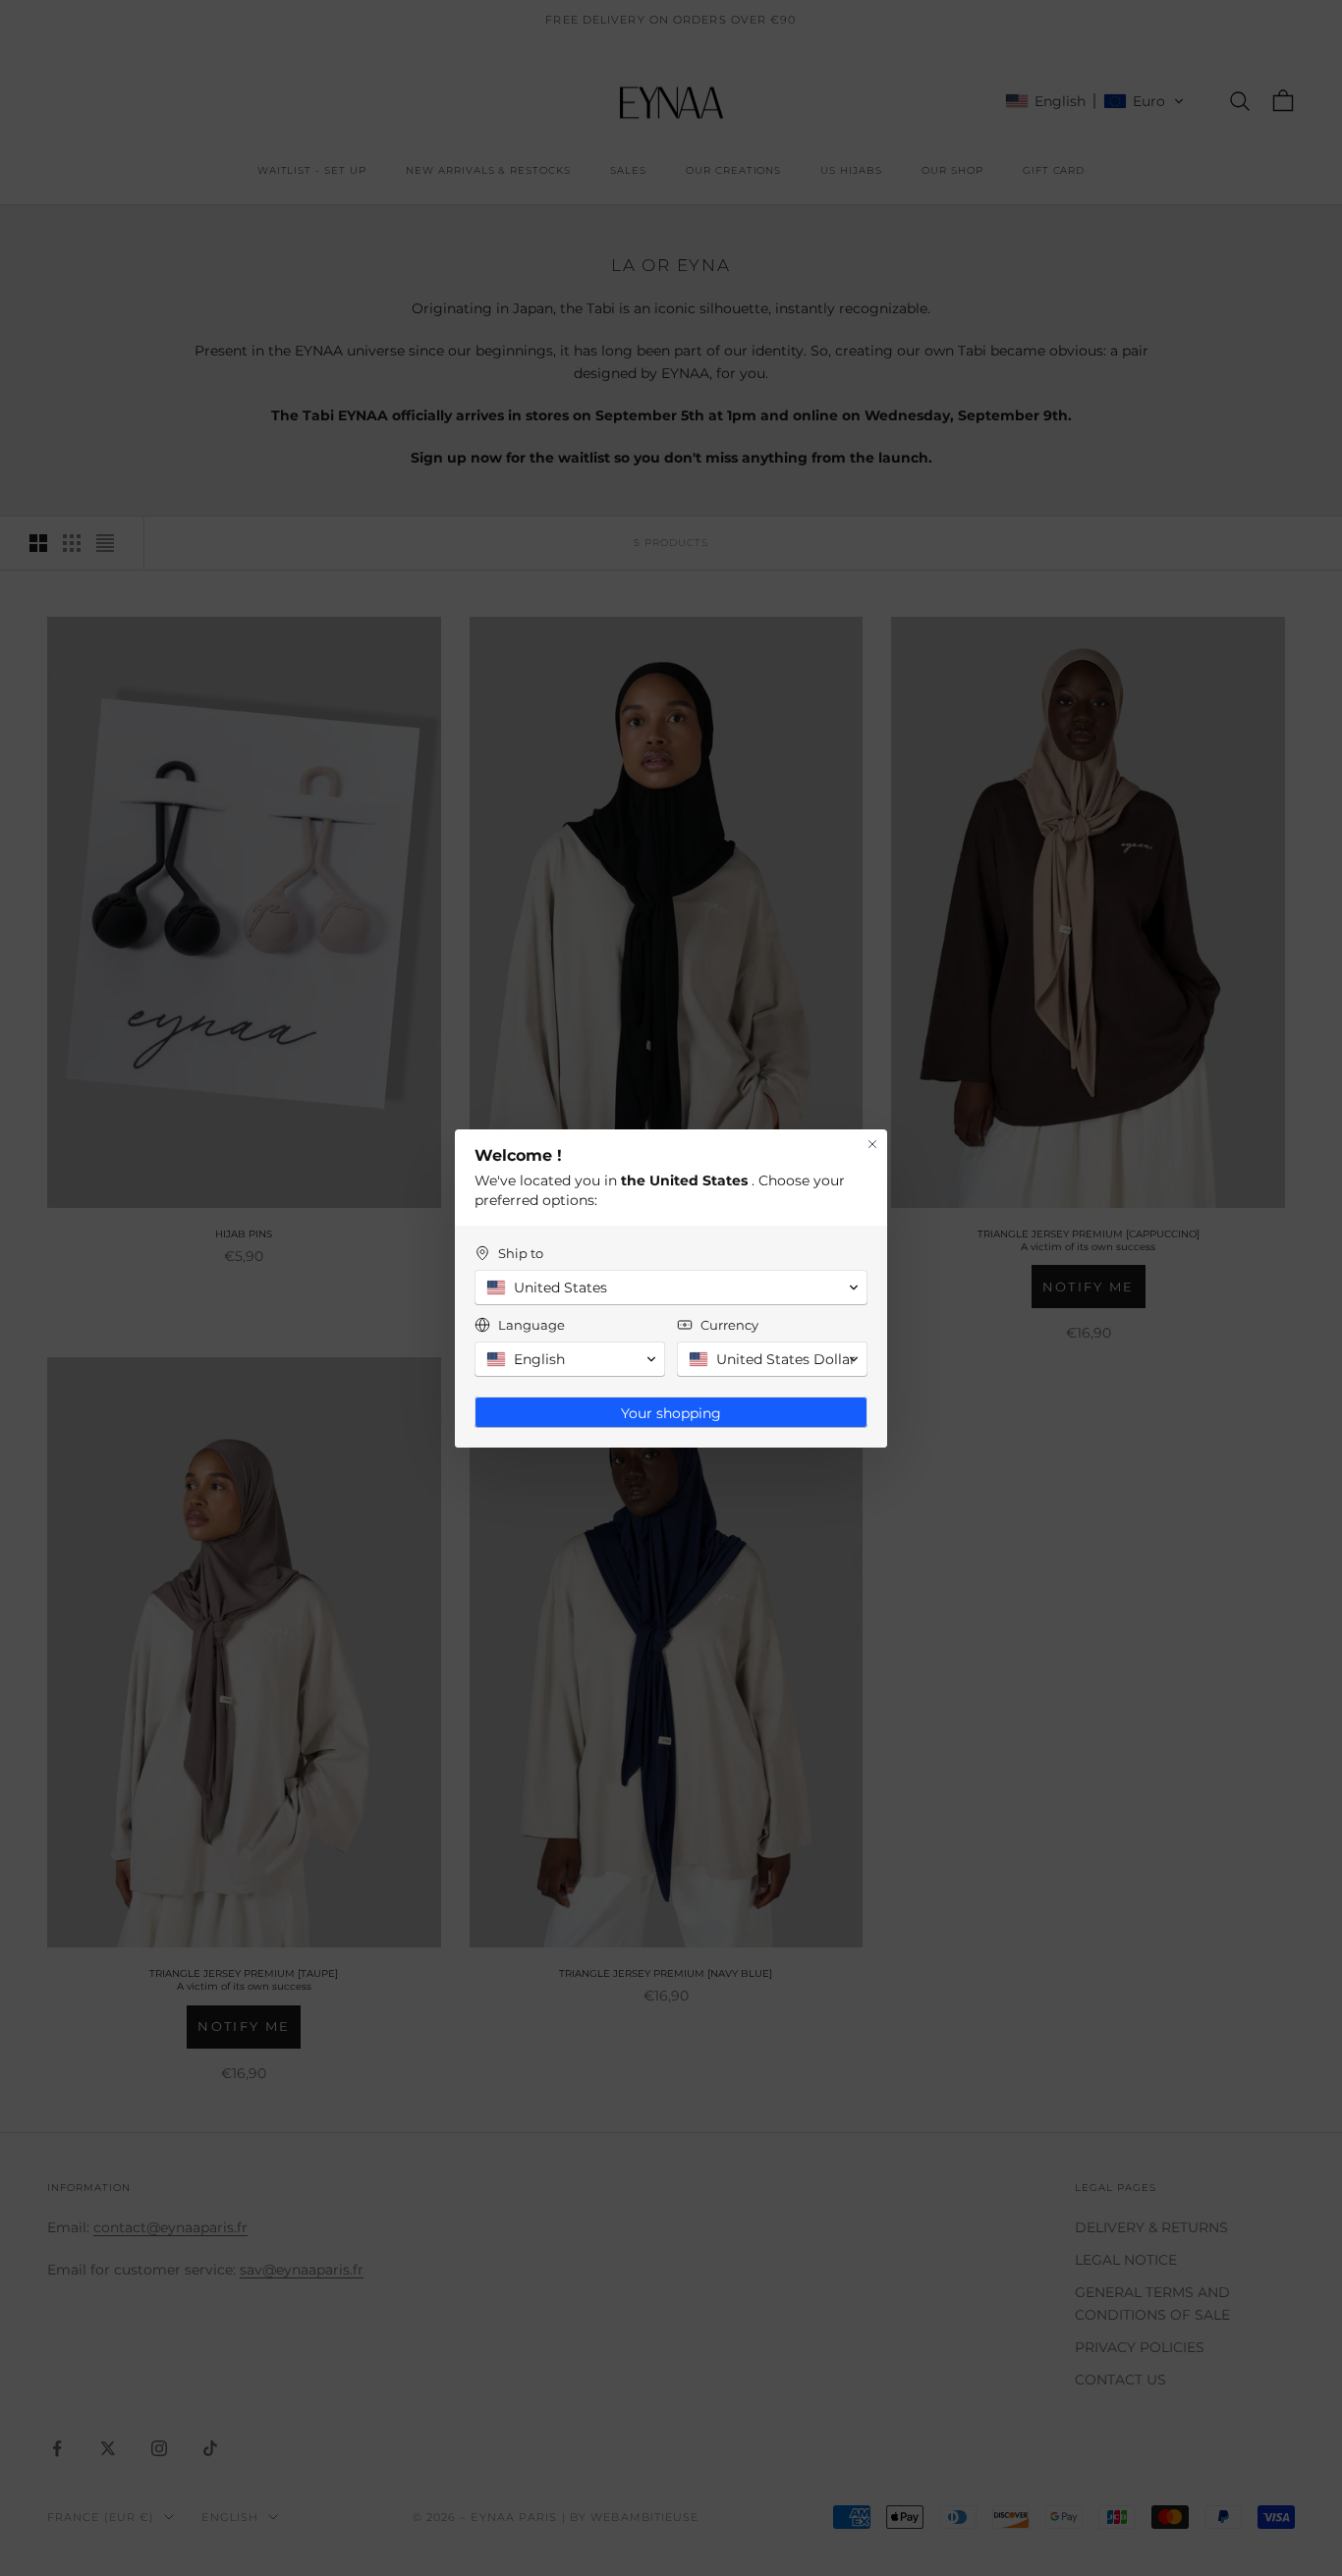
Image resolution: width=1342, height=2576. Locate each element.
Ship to (521, 1253)
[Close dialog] (872, 1144)
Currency (729, 1325)
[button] (671, 1288)
